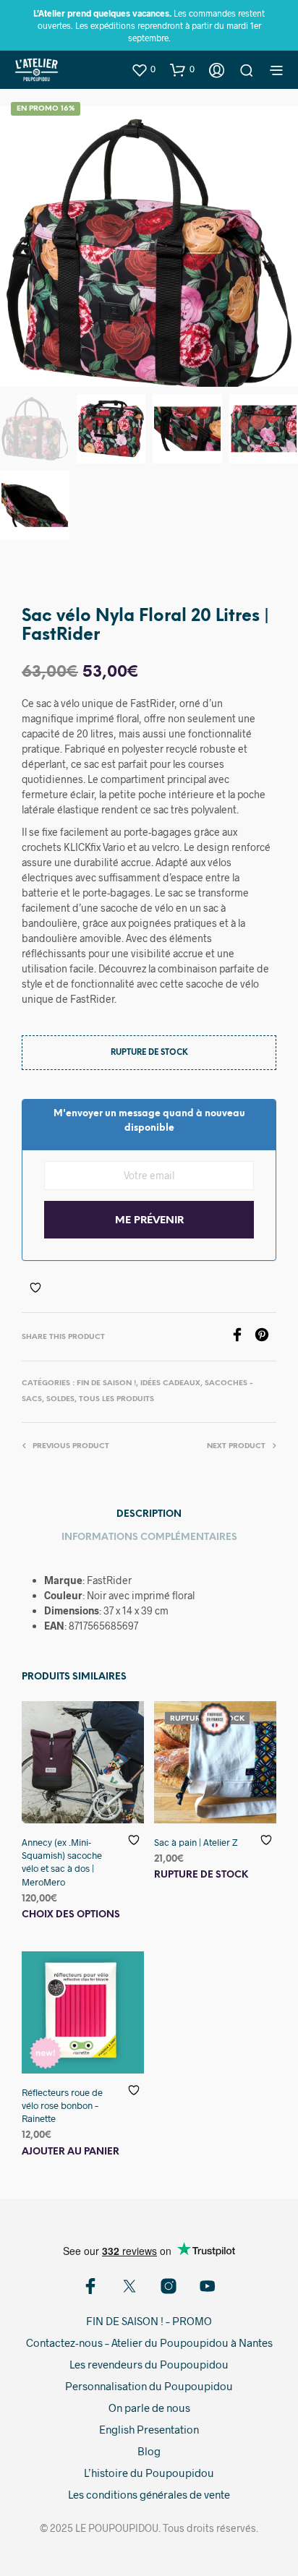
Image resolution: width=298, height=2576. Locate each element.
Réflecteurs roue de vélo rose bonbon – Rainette (62, 2105)
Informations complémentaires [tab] (149, 1537)
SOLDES (60, 1399)
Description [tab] (149, 1514)
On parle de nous (149, 2408)
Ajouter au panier (71, 2152)
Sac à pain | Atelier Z (196, 1842)
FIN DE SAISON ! (106, 1383)
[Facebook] (242, 1337)
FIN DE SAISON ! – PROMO (149, 2321)
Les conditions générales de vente (149, 2494)
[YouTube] (208, 2286)
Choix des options (71, 1915)
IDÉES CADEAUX (170, 1383)
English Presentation (149, 2429)
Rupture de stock (201, 1875)
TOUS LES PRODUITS (116, 1399)
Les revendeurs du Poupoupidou (149, 2364)
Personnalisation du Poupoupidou (149, 2386)
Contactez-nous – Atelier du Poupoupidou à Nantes (149, 2342)
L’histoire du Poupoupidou (149, 2473)
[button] (143, 69)
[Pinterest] (265, 1337)
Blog (149, 2451)
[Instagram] (169, 2286)
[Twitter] (129, 2286)
